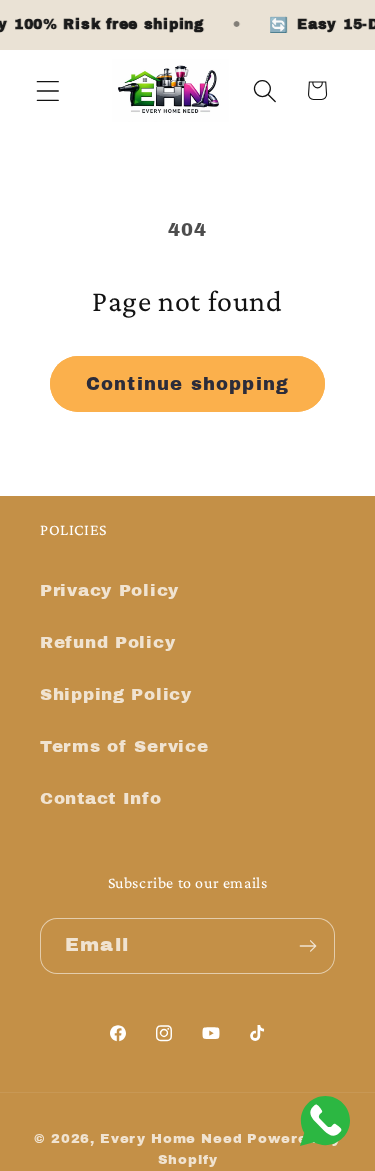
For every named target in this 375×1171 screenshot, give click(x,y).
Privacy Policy (109, 590)
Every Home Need (171, 1138)
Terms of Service (124, 746)
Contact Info (101, 798)
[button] (48, 90)
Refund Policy (107, 642)
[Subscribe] (307, 946)
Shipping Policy (116, 694)
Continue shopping (187, 384)
